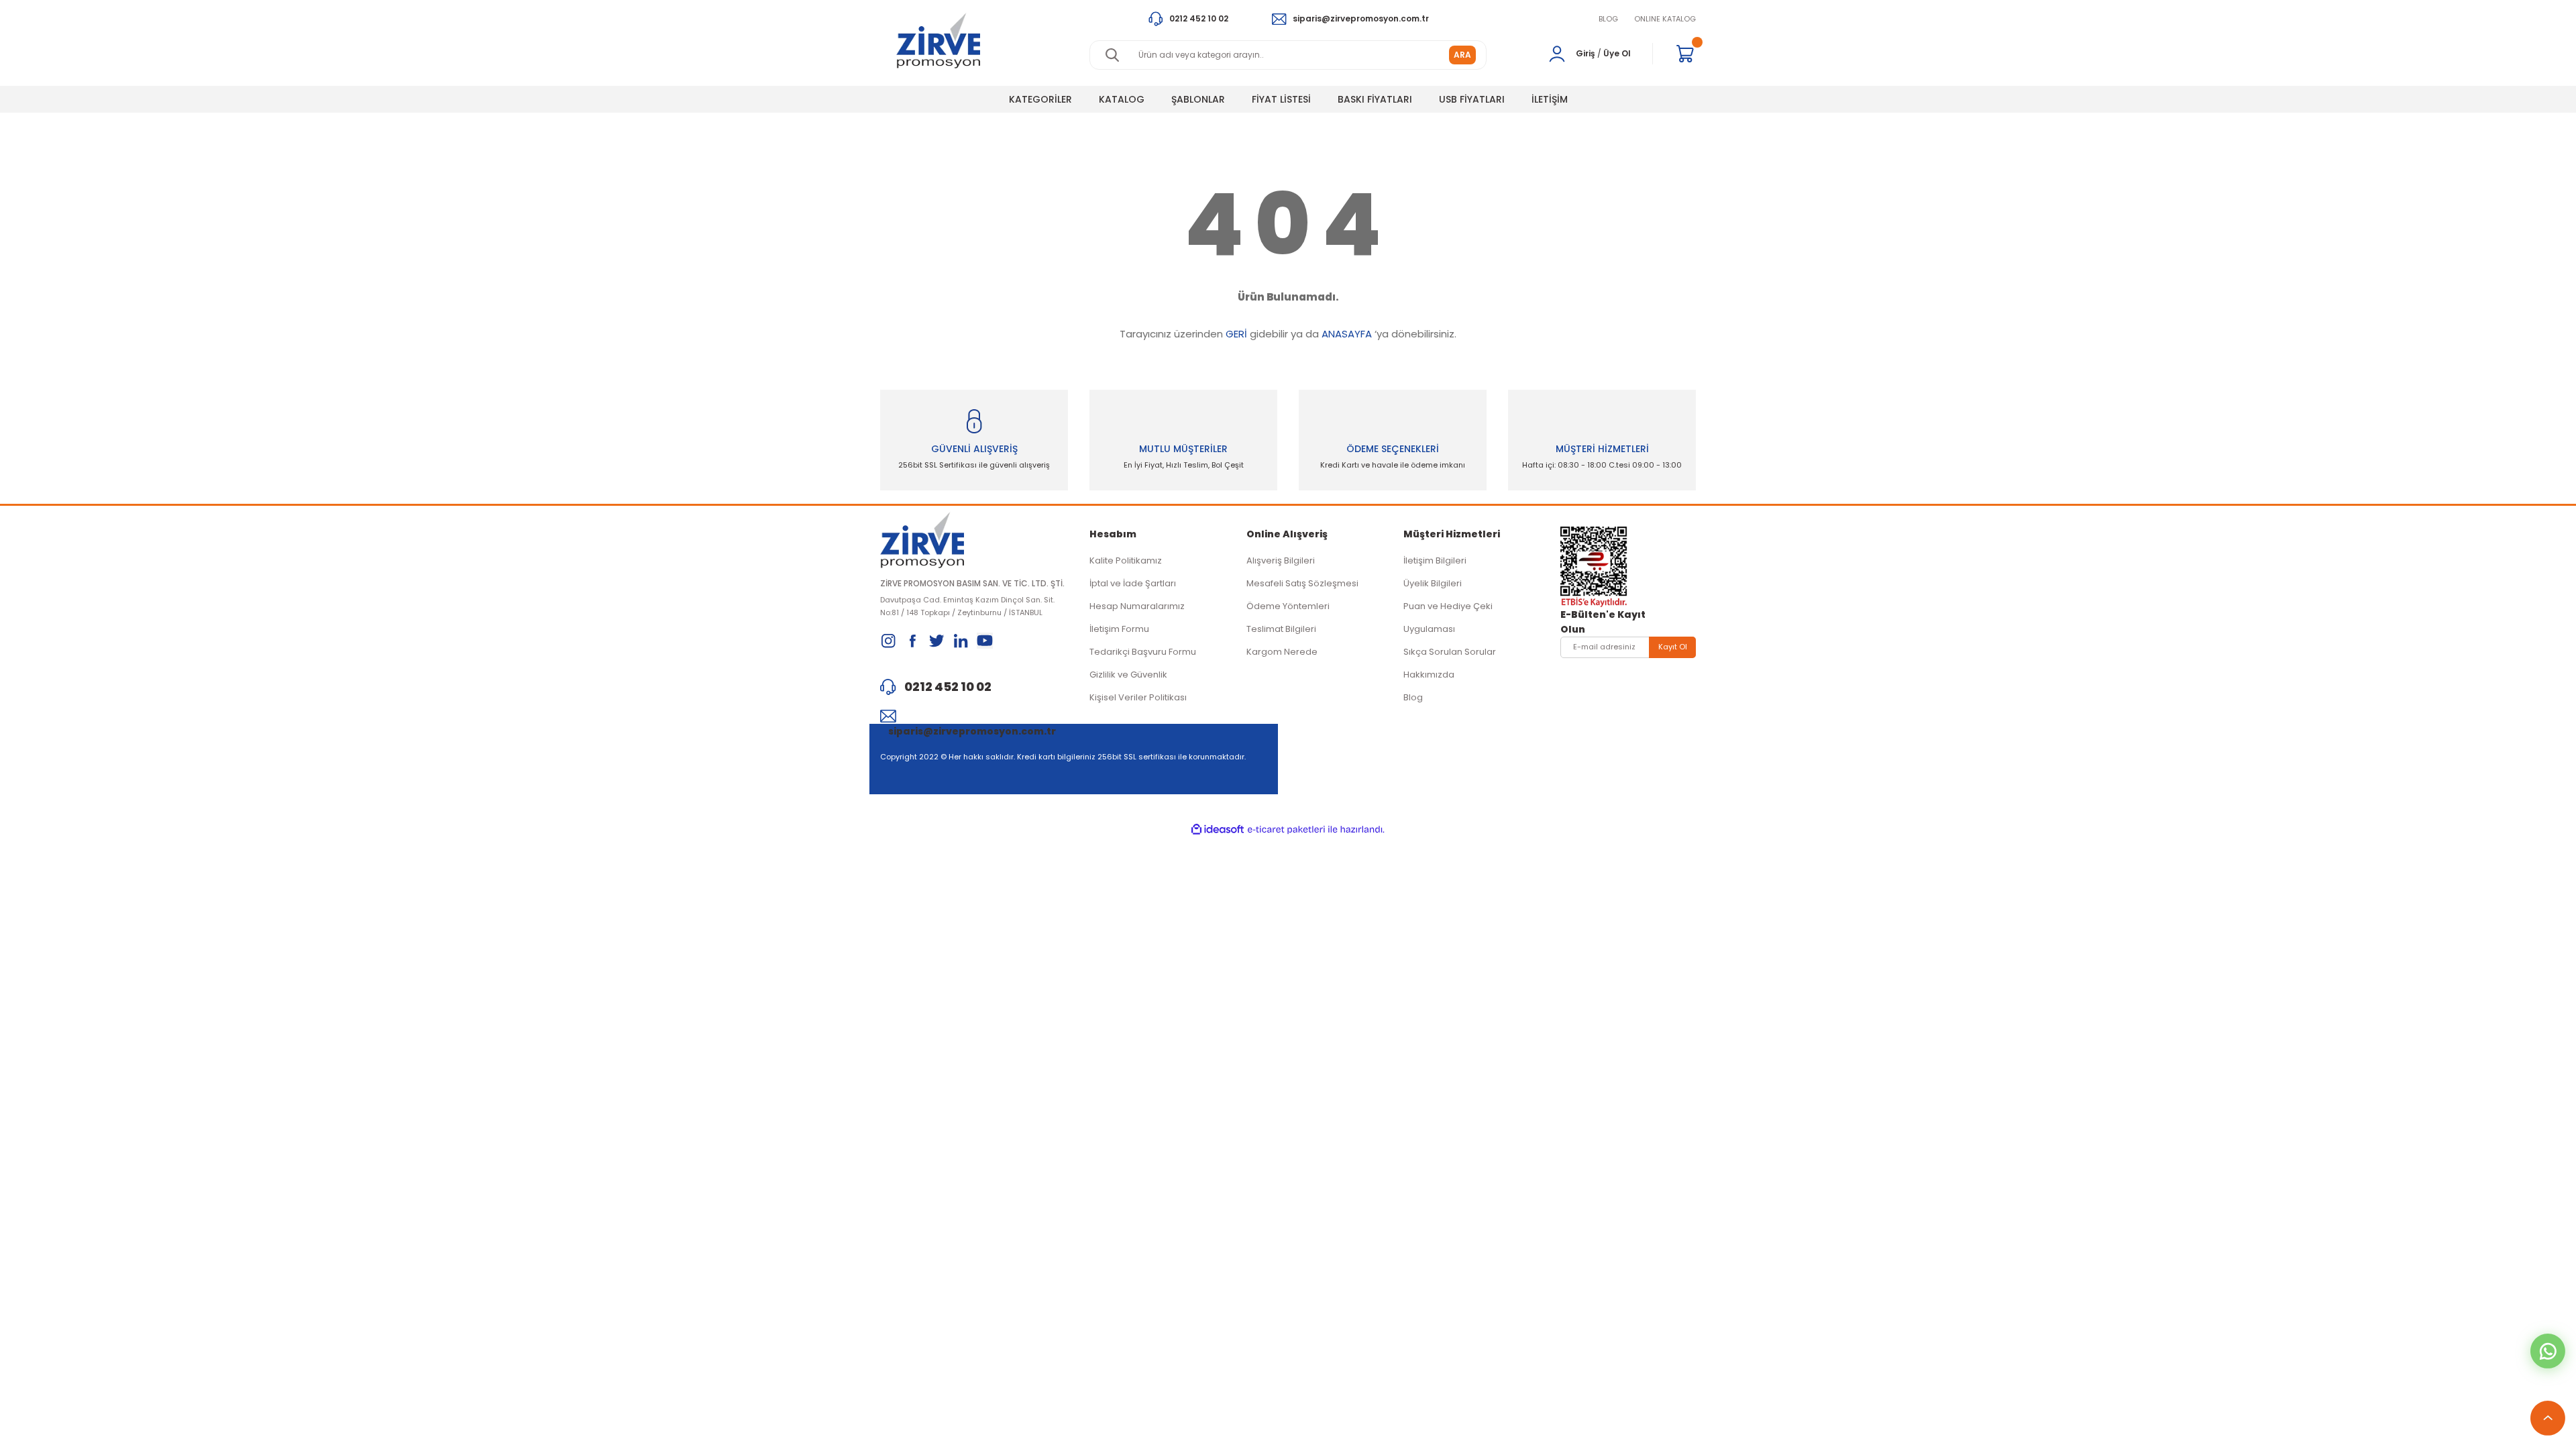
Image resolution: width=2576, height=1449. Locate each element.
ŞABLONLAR (1198, 99)
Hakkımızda (1429, 675)
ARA (1462, 55)
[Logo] (938, 41)
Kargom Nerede (1282, 652)
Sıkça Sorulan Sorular (1450, 652)
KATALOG (1122, 99)
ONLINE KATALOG (1665, 19)
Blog (1413, 697)
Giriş (1586, 53)
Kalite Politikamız (1126, 560)
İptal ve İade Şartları (1133, 583)
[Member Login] (1557, 54)
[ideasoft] (1218, 829)
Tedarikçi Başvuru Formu (1143, 652)
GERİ (1236, 334)
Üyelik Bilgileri (1433, 583)
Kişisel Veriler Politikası (1138, 697)
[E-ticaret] (1286, 830)
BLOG (1608, 19)
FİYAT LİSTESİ (1281, 99)
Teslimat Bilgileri (1281, 629)
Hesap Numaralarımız (1137, 606)
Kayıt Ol (1673, 647)
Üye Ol (1617, 53)
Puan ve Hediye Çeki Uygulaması (1448, 618)
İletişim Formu (1119, 629)
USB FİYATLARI (1472, 99)
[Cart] (1685, 54)
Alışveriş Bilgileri (1281, 560)
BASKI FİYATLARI (1375, 99)
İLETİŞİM (1550, 99)
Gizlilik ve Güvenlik (1128, 675)
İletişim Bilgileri (1435, 560)
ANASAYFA (1347, 334)
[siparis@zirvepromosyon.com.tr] (974, 716)
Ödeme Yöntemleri (1288, 606)
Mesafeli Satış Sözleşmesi (1302, 583)
